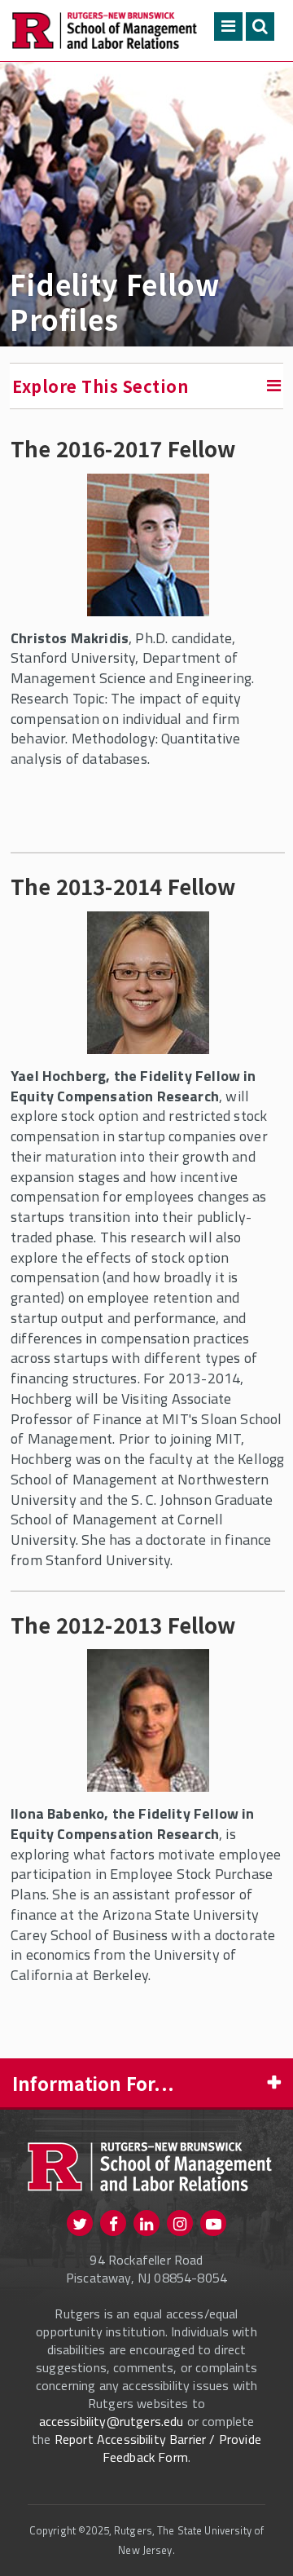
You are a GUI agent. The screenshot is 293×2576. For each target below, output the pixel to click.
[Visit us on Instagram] (180, 2223)
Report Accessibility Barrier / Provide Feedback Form (158, 2448)
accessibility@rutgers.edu (112, 2421)
